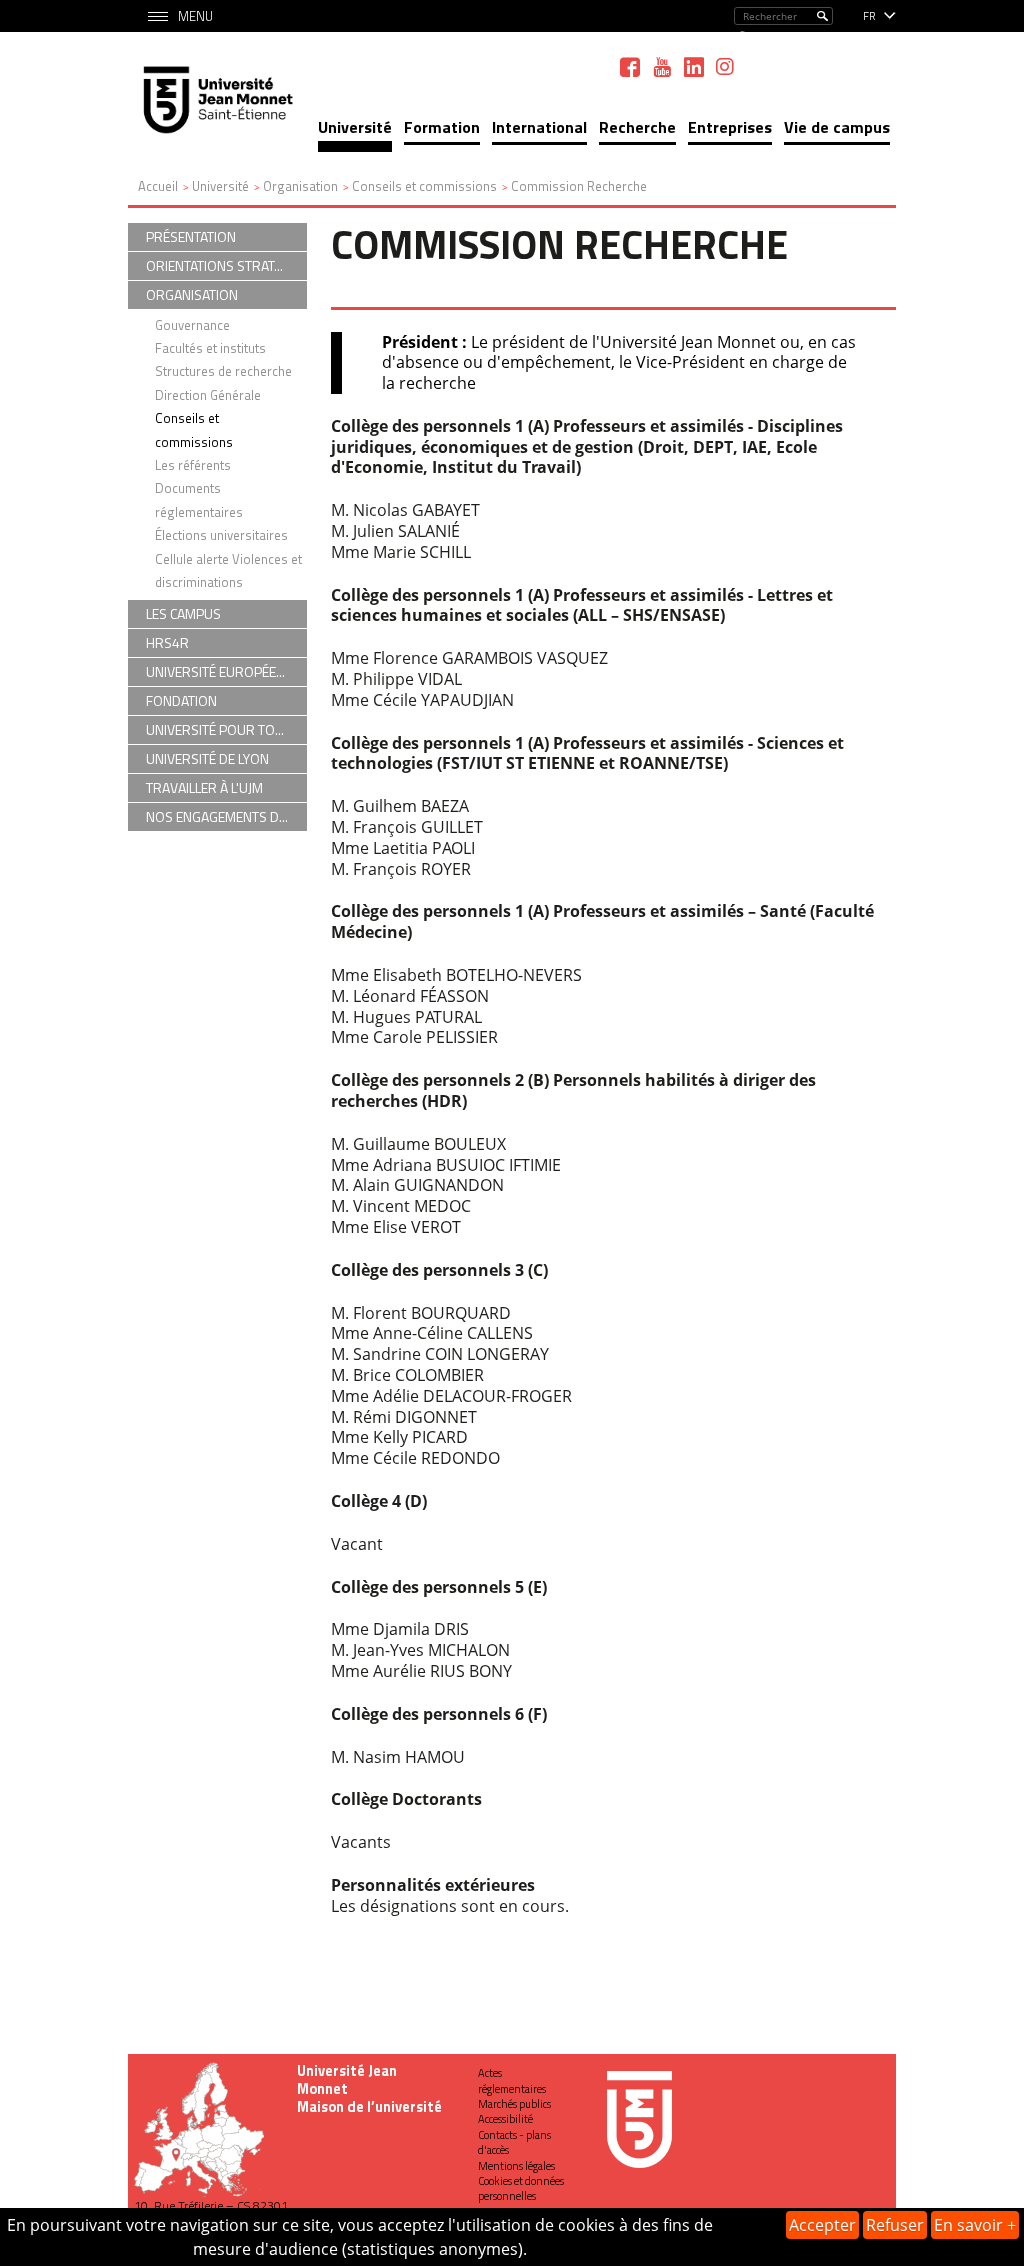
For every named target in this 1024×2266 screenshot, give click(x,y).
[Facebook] (630, 67)
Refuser (895, 2225)
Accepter (822, 2225)
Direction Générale (208, 395)
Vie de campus (837, 127)
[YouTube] (662, 67)
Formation (442, 127)
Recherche (637, 127)
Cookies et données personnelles (521, 2188)
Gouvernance (192, 325)
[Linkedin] (694, 67)
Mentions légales (516, 2166)
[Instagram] (725, 67)
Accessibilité (505, 2119)
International (539, 127)
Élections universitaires (221, 535)
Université (355, 127)
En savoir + (975, 2225)
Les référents (193, 465)
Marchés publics (514, 2104)
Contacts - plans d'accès (514, 2142)
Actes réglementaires (512, 2080)
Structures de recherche (223, 371)
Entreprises (730, 127)
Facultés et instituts (210, 348)
